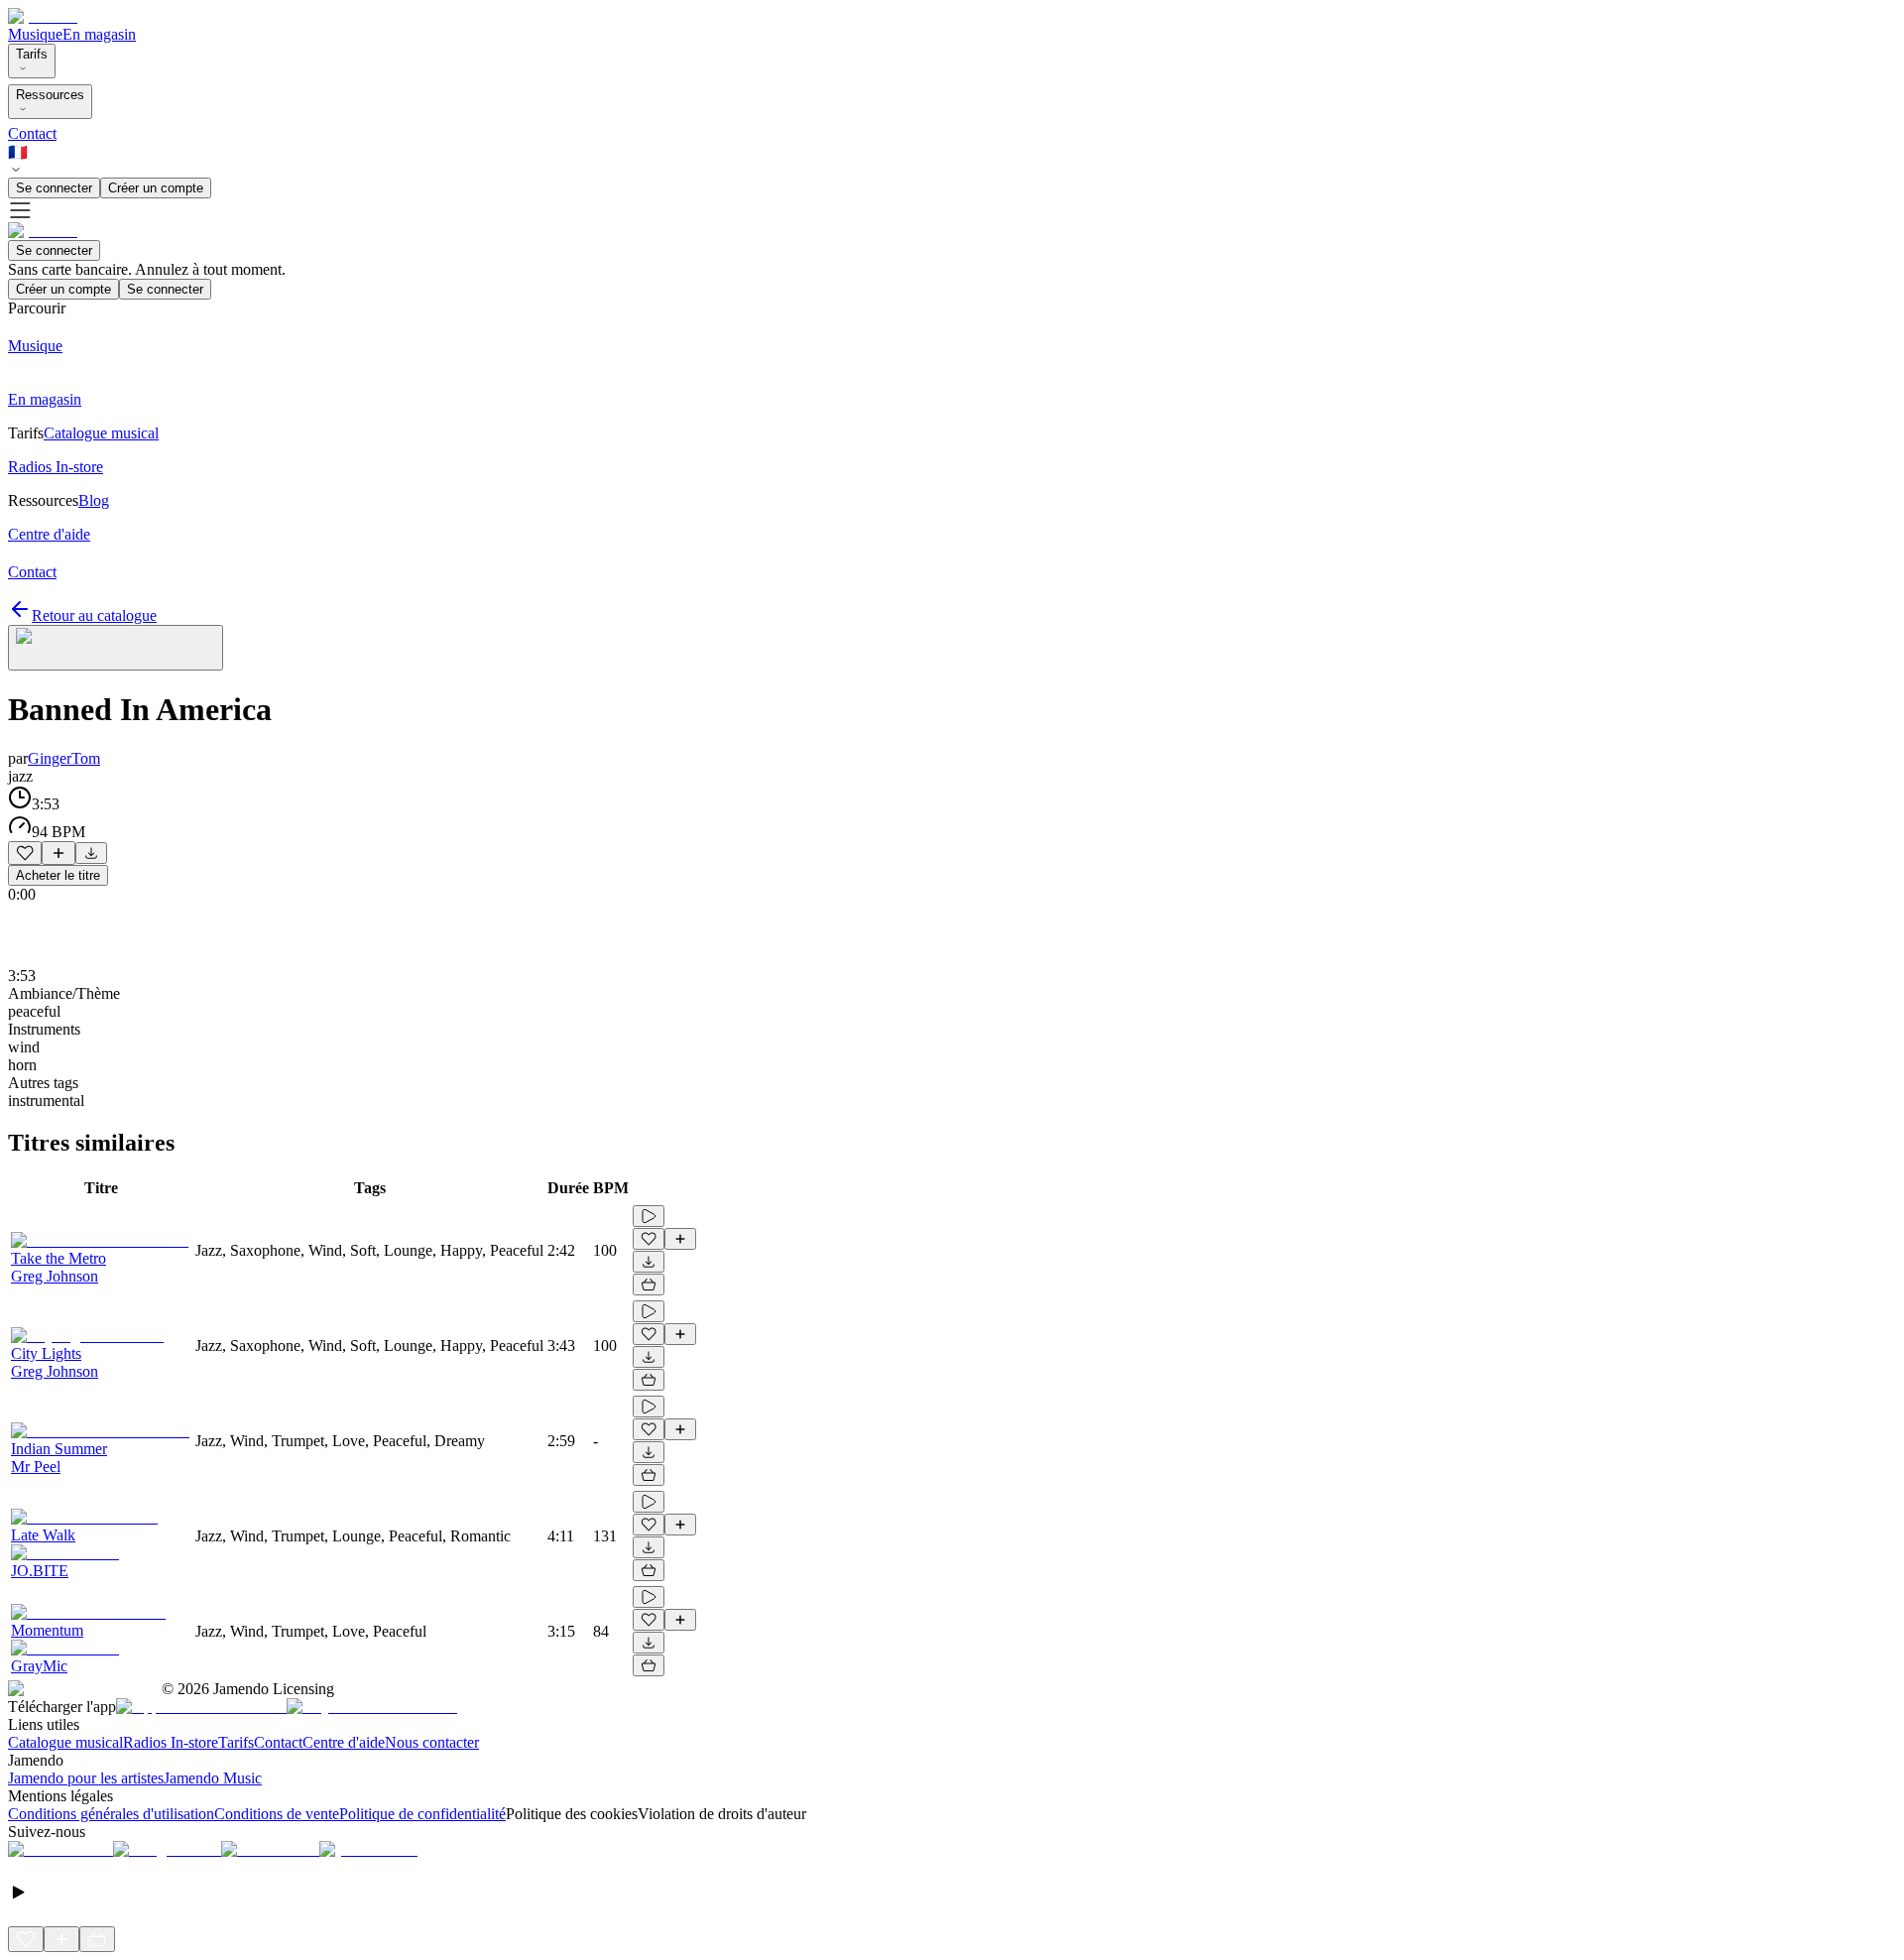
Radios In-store (171, 1742)
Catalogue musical (65, 1742)
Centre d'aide (344, 1742)
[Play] (116, 648)
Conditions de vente (277, 1814)
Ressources (50, 95)
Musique (35, 34)
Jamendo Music (213, 1778)
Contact (32, 133)
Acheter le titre (58, 875)
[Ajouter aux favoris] (25, 853)
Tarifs (32, 54)
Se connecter (54, 188)
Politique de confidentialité (422, 1814)
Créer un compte (156, 188)
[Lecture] (649, 1216)
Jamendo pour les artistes (86, 1778)
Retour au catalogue (94, 615)
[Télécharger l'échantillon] (91, 853)
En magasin (99, 34)
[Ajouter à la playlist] (59, 853)
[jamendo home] (43, 16)
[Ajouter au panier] (649, 1285)
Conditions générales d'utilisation (111, 1814)
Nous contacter (432, 1742)
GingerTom (64, 758)
